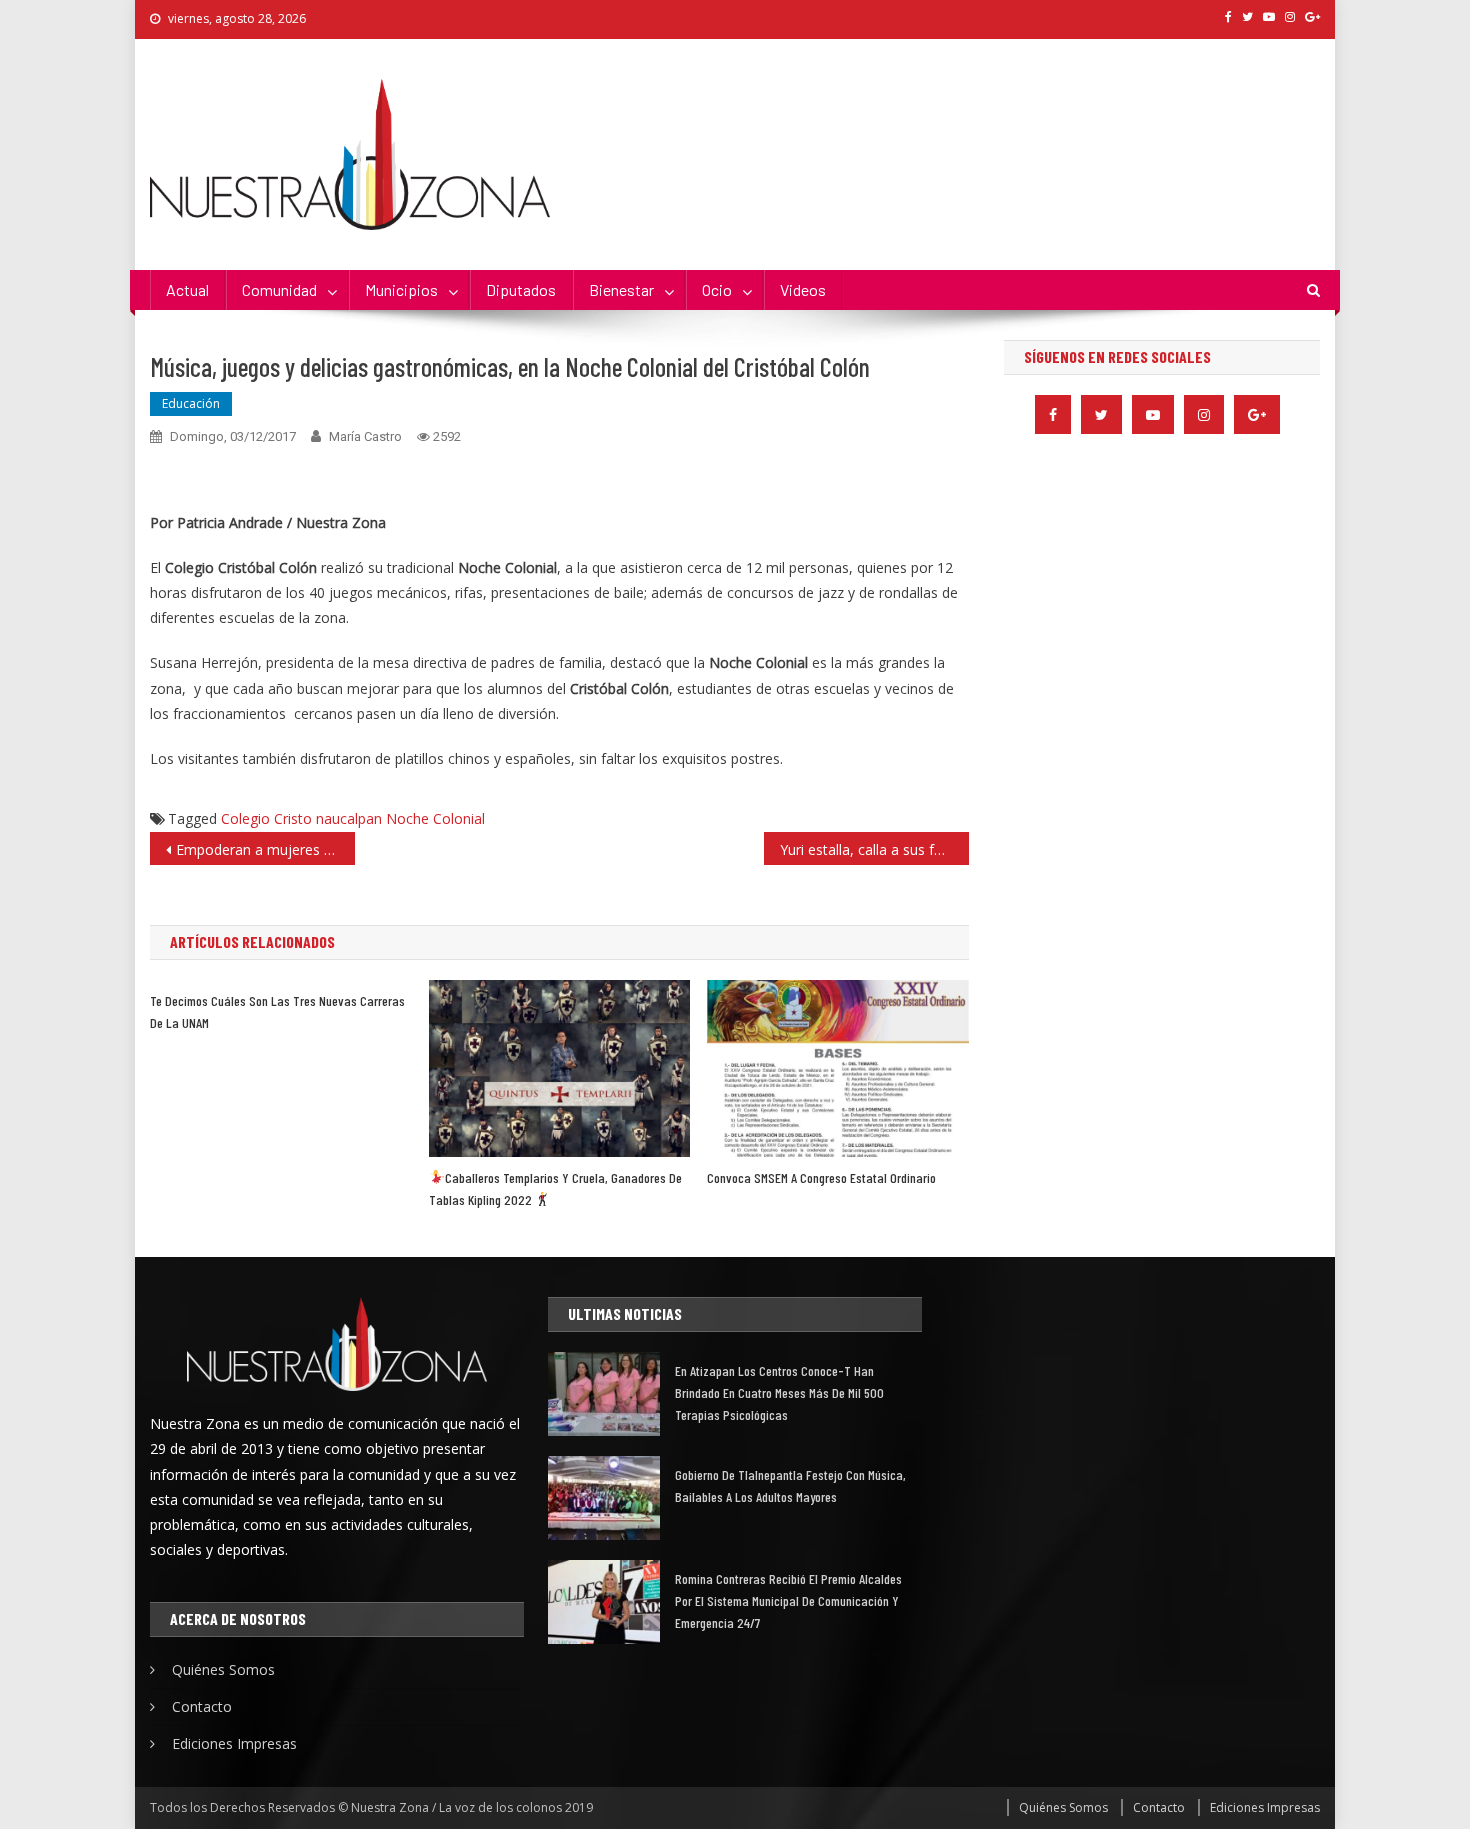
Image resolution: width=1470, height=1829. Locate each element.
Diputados (521, 289)
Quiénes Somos (223, 1669)
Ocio (717, 289)
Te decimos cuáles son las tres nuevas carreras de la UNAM (277, 1011)
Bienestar (621, 289)
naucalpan (349, 818)
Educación (191, 403)
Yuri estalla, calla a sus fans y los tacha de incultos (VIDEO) (874, 849)
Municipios (401, 289)
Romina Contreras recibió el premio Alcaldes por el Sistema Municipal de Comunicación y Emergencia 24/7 (788, 1600)
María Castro (365, 436)
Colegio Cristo (266, 818)
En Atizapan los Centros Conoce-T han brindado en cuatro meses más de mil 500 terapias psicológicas (779, 1392)
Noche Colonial (435, 818)
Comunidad (279, 289)
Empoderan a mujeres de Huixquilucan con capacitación (265, 849)
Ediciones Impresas (234, 1743)
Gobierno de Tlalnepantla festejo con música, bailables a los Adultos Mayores (790, 1485)
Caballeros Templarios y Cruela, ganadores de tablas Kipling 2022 (555, 1188)
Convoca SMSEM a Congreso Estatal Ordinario (821, 1177)
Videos (803, 289)
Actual (187, 289)
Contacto (202, 1706)
